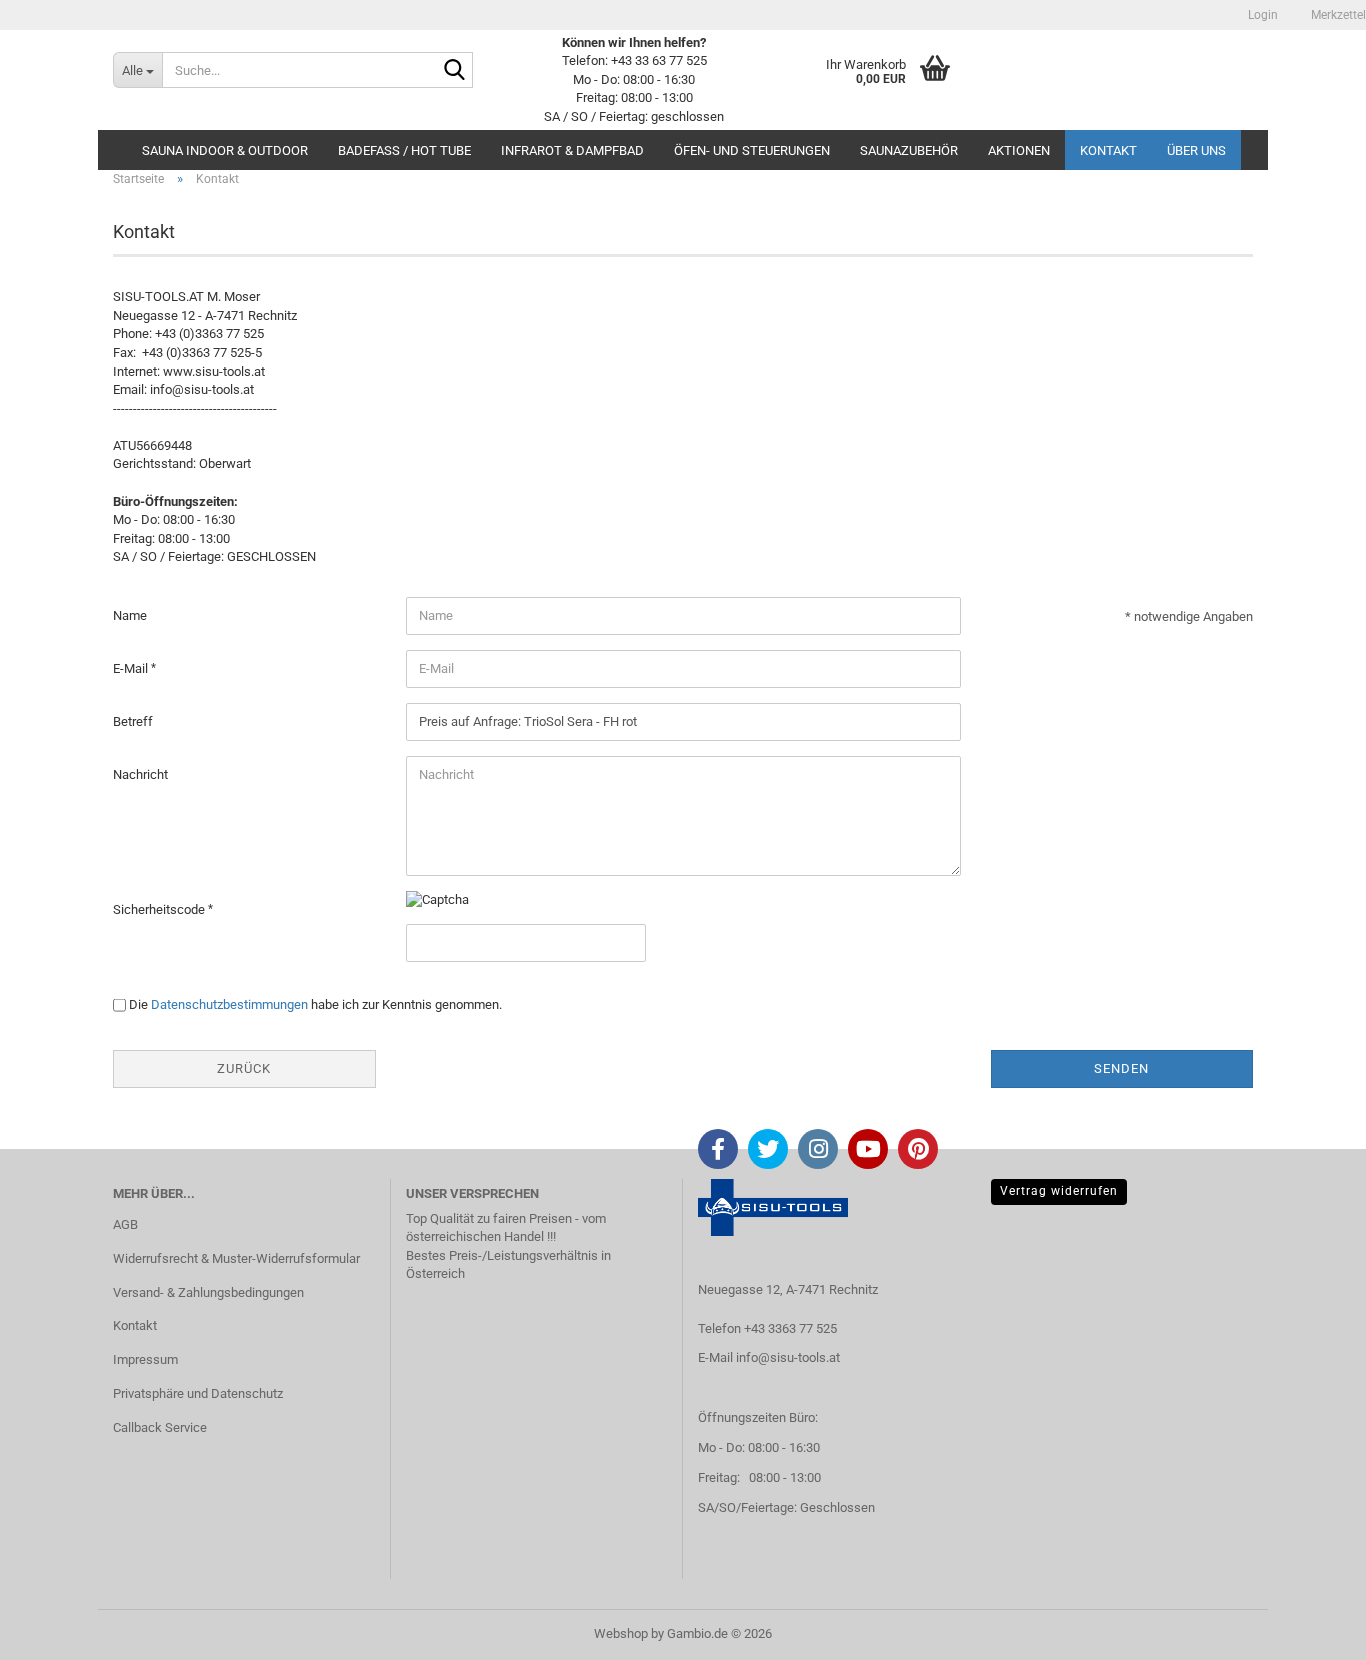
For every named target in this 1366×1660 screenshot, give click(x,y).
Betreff (133, 721)
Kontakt (1108, 150)
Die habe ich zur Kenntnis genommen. (315, 1004)
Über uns (1196, 150)
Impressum (145, 1359)
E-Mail (132, 668)
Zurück (244, 1068)
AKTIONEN (1019, 150)
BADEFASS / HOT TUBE (404, 150)
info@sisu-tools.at (788, 1357)
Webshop (621, 1633)
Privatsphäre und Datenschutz (198, 1393)
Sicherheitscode (160, 909)
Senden (1121, 1068)
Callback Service (160, 1427)
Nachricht (140, 774)
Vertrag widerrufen (1059, 1191)
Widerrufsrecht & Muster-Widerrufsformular (236, 1258)
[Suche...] (454, 71)
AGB (125, 1224)
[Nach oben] (1311, 1630)
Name (130, 615)
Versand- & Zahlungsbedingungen (208, 1292)
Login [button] (1261, 15)
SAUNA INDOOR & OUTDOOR (225, 150)
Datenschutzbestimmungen (229, 1004)
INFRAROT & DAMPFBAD (572, 150)
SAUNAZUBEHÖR (909, 150)
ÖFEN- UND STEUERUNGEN (752, 150)
